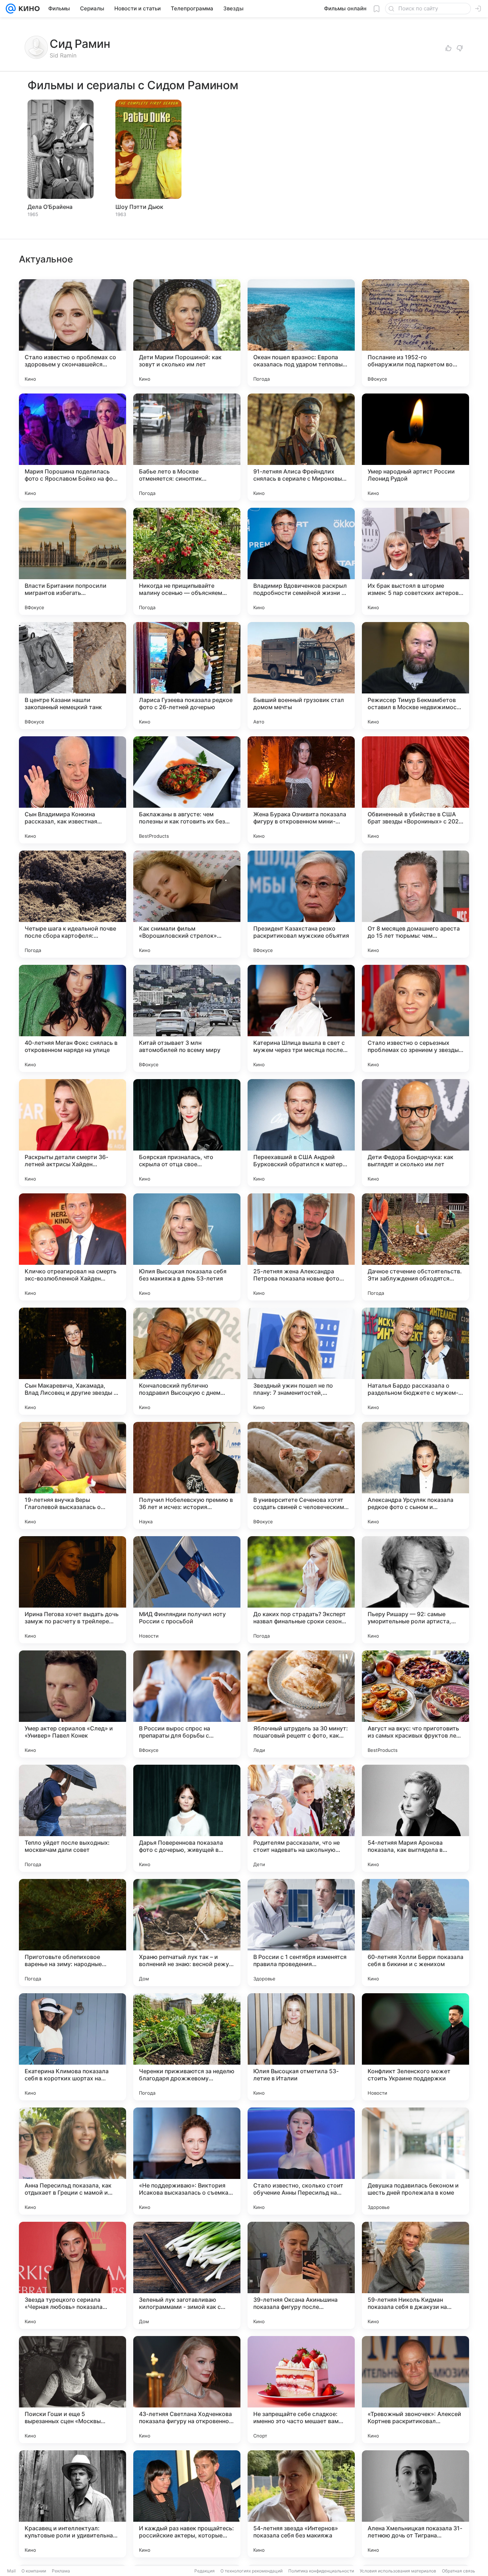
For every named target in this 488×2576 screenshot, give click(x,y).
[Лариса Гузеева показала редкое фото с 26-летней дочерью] (187, 676)
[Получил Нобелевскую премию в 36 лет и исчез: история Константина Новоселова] (187, 1475)
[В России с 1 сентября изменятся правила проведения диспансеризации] (301, 1933)
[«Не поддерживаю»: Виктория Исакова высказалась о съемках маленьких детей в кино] (187, 2161)
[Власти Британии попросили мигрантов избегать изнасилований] (73, 561)
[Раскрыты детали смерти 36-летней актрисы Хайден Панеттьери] (73, 1133)
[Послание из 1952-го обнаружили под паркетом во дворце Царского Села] (415, 333)
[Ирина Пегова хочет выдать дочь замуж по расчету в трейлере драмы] (73, 1590)
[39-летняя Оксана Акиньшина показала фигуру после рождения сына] (301, 2275)
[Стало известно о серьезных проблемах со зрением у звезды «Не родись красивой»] (415, 1018)
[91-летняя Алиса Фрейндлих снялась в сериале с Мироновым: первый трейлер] (301, 447)
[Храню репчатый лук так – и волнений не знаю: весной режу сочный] (187, 1933)
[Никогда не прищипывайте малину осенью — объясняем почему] (187, 561)
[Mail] (11, 9)
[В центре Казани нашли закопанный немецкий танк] (73, 676)
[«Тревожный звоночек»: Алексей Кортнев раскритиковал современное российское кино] (415, 2390)
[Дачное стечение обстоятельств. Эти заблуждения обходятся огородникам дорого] (415, 1247)
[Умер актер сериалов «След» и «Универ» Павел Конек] (73, 1704)
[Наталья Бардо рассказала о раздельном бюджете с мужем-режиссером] (415, 1361)
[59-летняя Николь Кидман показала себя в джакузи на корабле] (415, 2275)
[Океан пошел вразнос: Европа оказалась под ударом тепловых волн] (301, 333)
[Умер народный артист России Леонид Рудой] (415, 447)
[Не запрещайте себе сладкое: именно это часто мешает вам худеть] (301, 2390)
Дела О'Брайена (50, 207)
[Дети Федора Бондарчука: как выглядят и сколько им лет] (415, 1133)
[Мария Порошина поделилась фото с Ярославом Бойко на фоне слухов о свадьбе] (73, 447)
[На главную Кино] (28, 9)
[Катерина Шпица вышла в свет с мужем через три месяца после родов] (301, 1018)
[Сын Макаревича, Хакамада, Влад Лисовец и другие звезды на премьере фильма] (73, 1361)
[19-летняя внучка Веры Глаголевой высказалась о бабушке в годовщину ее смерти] (73, 1475)
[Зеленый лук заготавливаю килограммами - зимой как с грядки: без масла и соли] (187, 2275)
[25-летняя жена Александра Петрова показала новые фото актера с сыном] (301, 1247)
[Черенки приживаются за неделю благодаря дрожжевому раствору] (187, 2047)
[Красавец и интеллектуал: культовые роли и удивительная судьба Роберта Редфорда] (73, 2504)
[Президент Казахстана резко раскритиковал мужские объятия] (301, 904)
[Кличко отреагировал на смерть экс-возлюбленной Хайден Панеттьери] (73, 1247)
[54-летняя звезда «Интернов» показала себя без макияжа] (301, 2504)
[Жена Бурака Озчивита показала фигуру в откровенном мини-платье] (301, 790)
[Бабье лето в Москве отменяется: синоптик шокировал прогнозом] (187, 447)
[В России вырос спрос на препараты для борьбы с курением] (187, 1704)
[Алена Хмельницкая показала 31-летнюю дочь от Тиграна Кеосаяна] (415, 2504)
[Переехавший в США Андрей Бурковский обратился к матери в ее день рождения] (301, 1133)
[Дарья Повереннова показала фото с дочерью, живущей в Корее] (187, 1818)
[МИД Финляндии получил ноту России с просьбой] (187, 1590)
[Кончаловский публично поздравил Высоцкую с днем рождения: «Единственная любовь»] (187, 1361)
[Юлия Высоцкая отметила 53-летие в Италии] (301, 2047)
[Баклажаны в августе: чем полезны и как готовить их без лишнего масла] (187, 790)
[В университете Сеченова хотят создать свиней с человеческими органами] (301, 1475)
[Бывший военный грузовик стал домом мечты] (301, 676)
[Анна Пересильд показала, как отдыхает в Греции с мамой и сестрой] (73, 2161)
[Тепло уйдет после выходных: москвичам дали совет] (73, 1818)
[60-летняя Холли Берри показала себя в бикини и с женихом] (415, 1933)
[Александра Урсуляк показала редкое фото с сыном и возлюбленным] (415, 1475)
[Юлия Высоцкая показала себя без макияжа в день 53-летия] (187, 1247)
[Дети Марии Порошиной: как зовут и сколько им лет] (187, 333)
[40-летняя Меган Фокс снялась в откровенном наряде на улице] (73, 1018)
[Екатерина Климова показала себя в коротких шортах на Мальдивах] (73, 2047)
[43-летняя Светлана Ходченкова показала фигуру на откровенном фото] (187, 2390)
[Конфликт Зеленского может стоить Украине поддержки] (415, 2047)
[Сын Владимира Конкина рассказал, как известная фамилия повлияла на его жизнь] (73, 790)
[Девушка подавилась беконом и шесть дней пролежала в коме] (415, 2161)
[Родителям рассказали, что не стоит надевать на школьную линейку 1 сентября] (301, 1818)
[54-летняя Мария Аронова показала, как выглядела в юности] (415, 1818)
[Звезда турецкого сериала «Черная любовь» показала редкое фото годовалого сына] (73, 2275)
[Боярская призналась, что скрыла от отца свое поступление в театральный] (187, 1133)
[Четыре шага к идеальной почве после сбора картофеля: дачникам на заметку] (73, 904)
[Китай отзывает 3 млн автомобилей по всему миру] (187, 1018)
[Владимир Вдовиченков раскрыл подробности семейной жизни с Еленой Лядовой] (301, 561)
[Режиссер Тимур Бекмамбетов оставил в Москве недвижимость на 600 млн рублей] (415, 676)
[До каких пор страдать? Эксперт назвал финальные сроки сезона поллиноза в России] (301, 1590)
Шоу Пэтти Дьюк (139, 207)
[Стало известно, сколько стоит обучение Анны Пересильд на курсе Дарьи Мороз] (301, 2161)
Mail (11, 2571)
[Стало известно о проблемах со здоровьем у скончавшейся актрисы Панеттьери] (73, 333)
